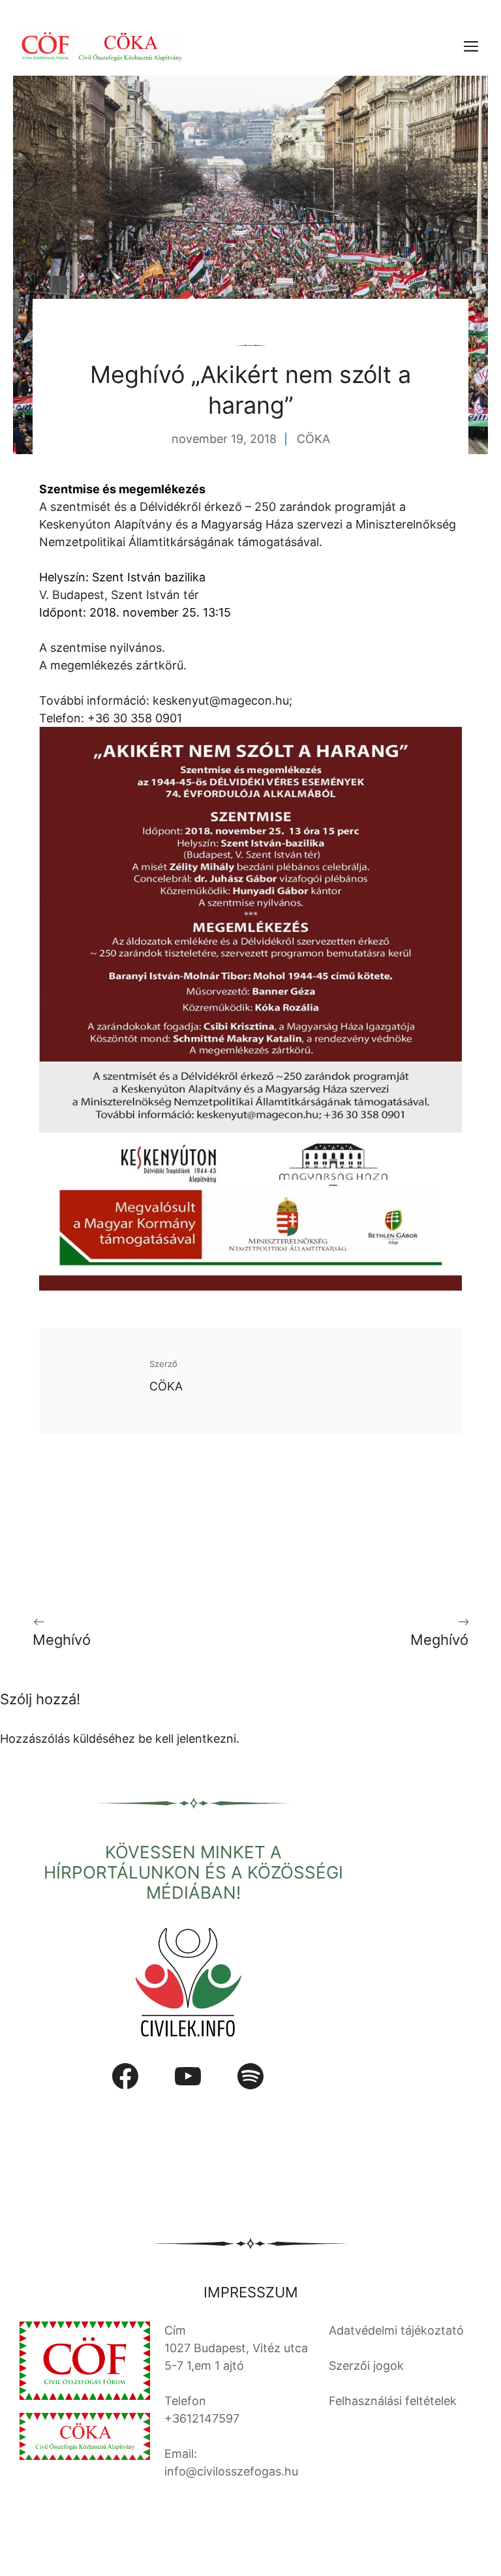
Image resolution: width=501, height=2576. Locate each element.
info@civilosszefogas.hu (231, 2471)
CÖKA (313, 439)
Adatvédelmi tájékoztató (396, 2330)
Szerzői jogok (366, 2366)
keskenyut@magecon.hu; (222, 700)
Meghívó (62, 1640)
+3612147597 (202, 2418)
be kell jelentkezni (187, 1739)
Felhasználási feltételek (393, 2401)
